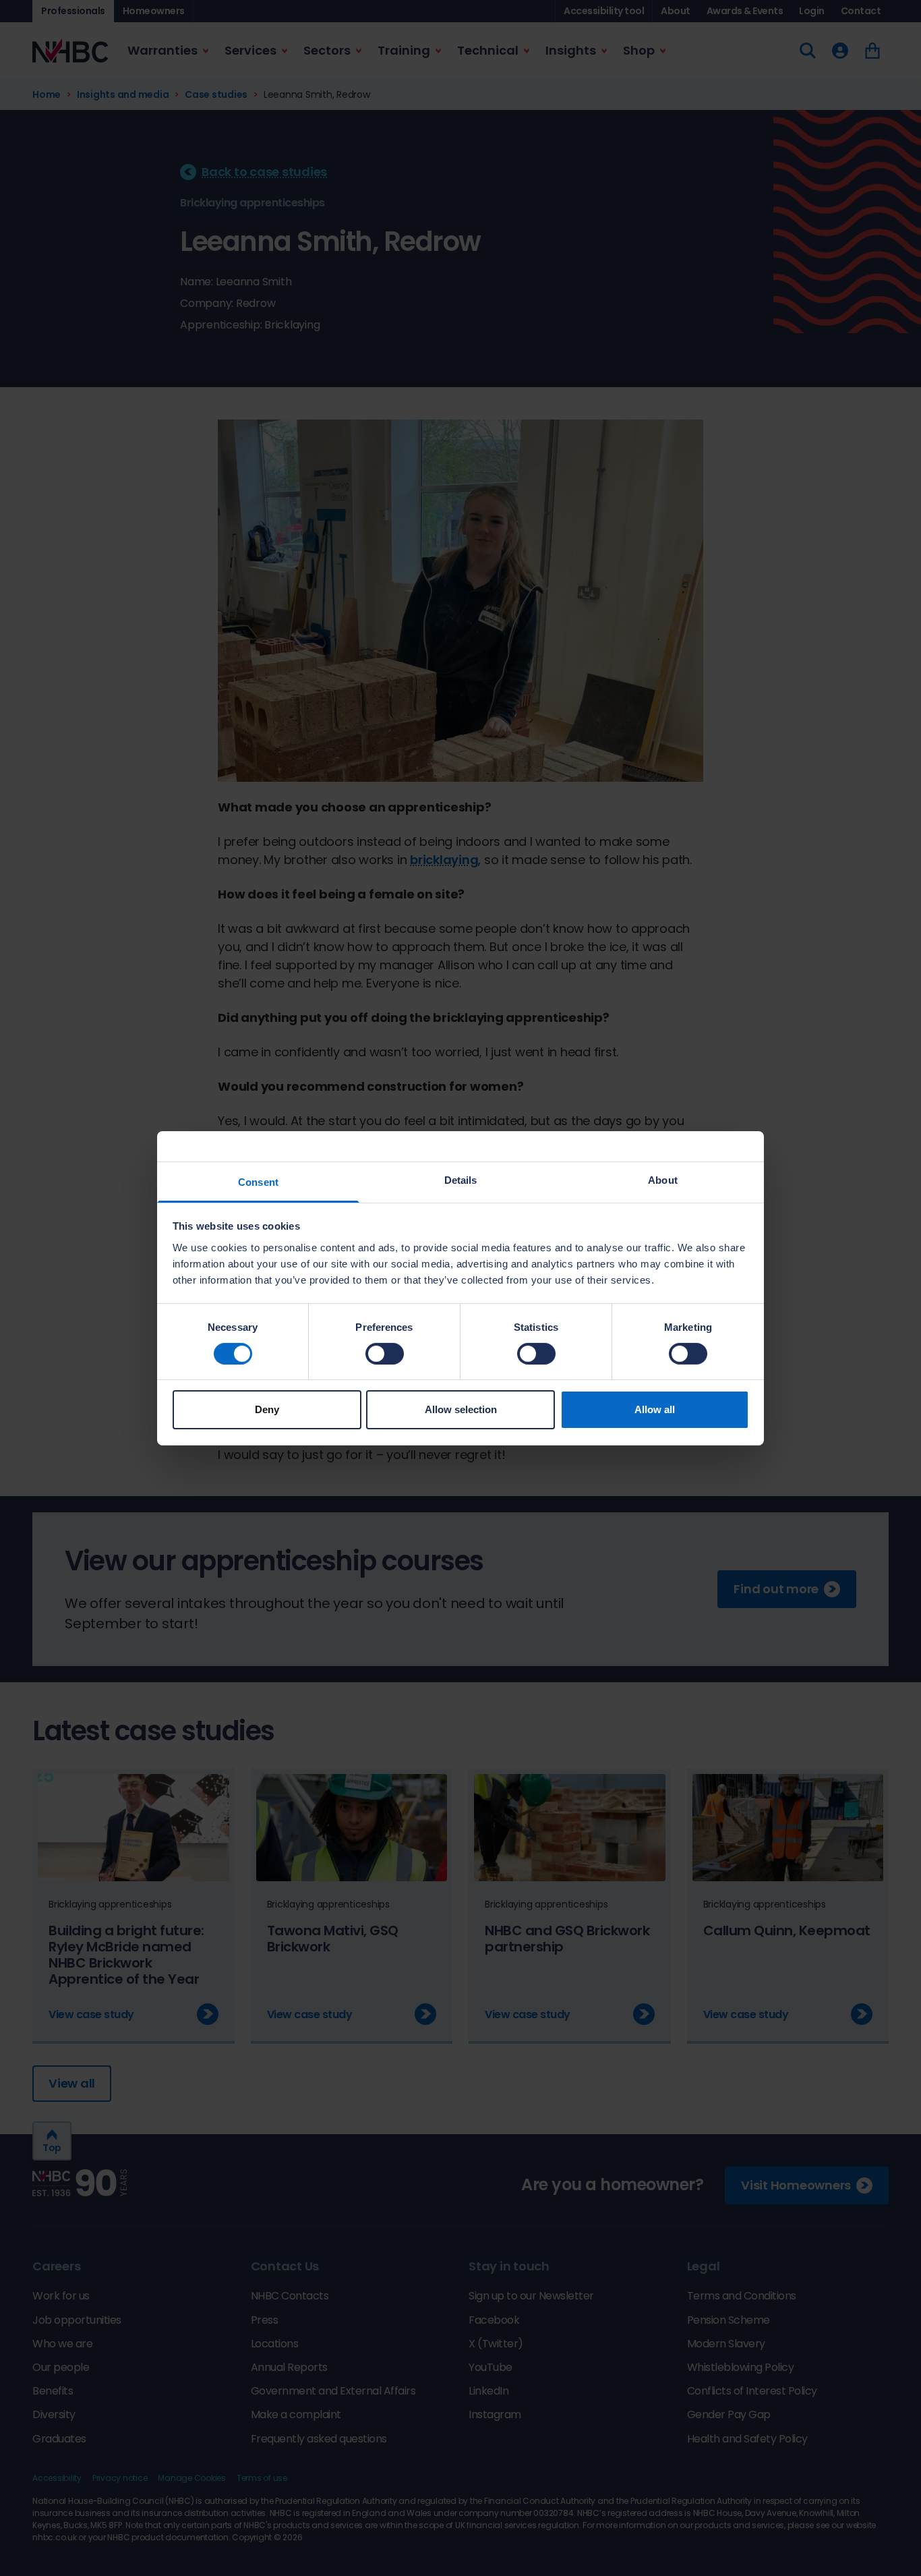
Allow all (655, 1409)
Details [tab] (461, 1179)
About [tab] (663, 1179)
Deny (267, 1409)
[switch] (385, 1354)
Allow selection (461, 1409)
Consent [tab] (258, 1181)
